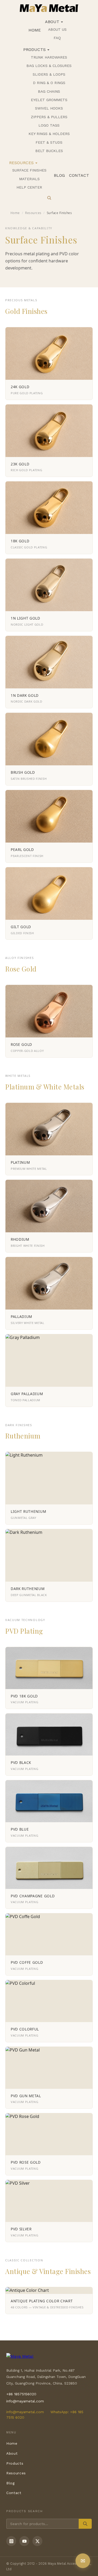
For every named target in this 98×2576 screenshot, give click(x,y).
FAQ (57, 38)
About (52, 22)
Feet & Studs (49, 142)
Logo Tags (49, 125)
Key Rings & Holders (49, 134)
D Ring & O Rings (49, 83)
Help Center (29, 187)
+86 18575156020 (21, 2394)
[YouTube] (24, 2541)
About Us (57, 29)
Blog (59, 175)
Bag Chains (49, 91)
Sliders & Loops (49, 74)
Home (35, 30)
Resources (21, 163)
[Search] (49, 198)
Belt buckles (49, 151)
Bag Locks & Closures (49, 66)
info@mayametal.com (25, 2401)
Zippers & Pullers (49, 117)
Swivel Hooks (49, 108)
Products (34, 50)
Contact (79, 175)
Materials (29, 179)
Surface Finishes (29, 170)
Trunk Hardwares (49, 57)
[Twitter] (37, 2541)
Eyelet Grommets (49, 100)
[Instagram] (11, 2541)
